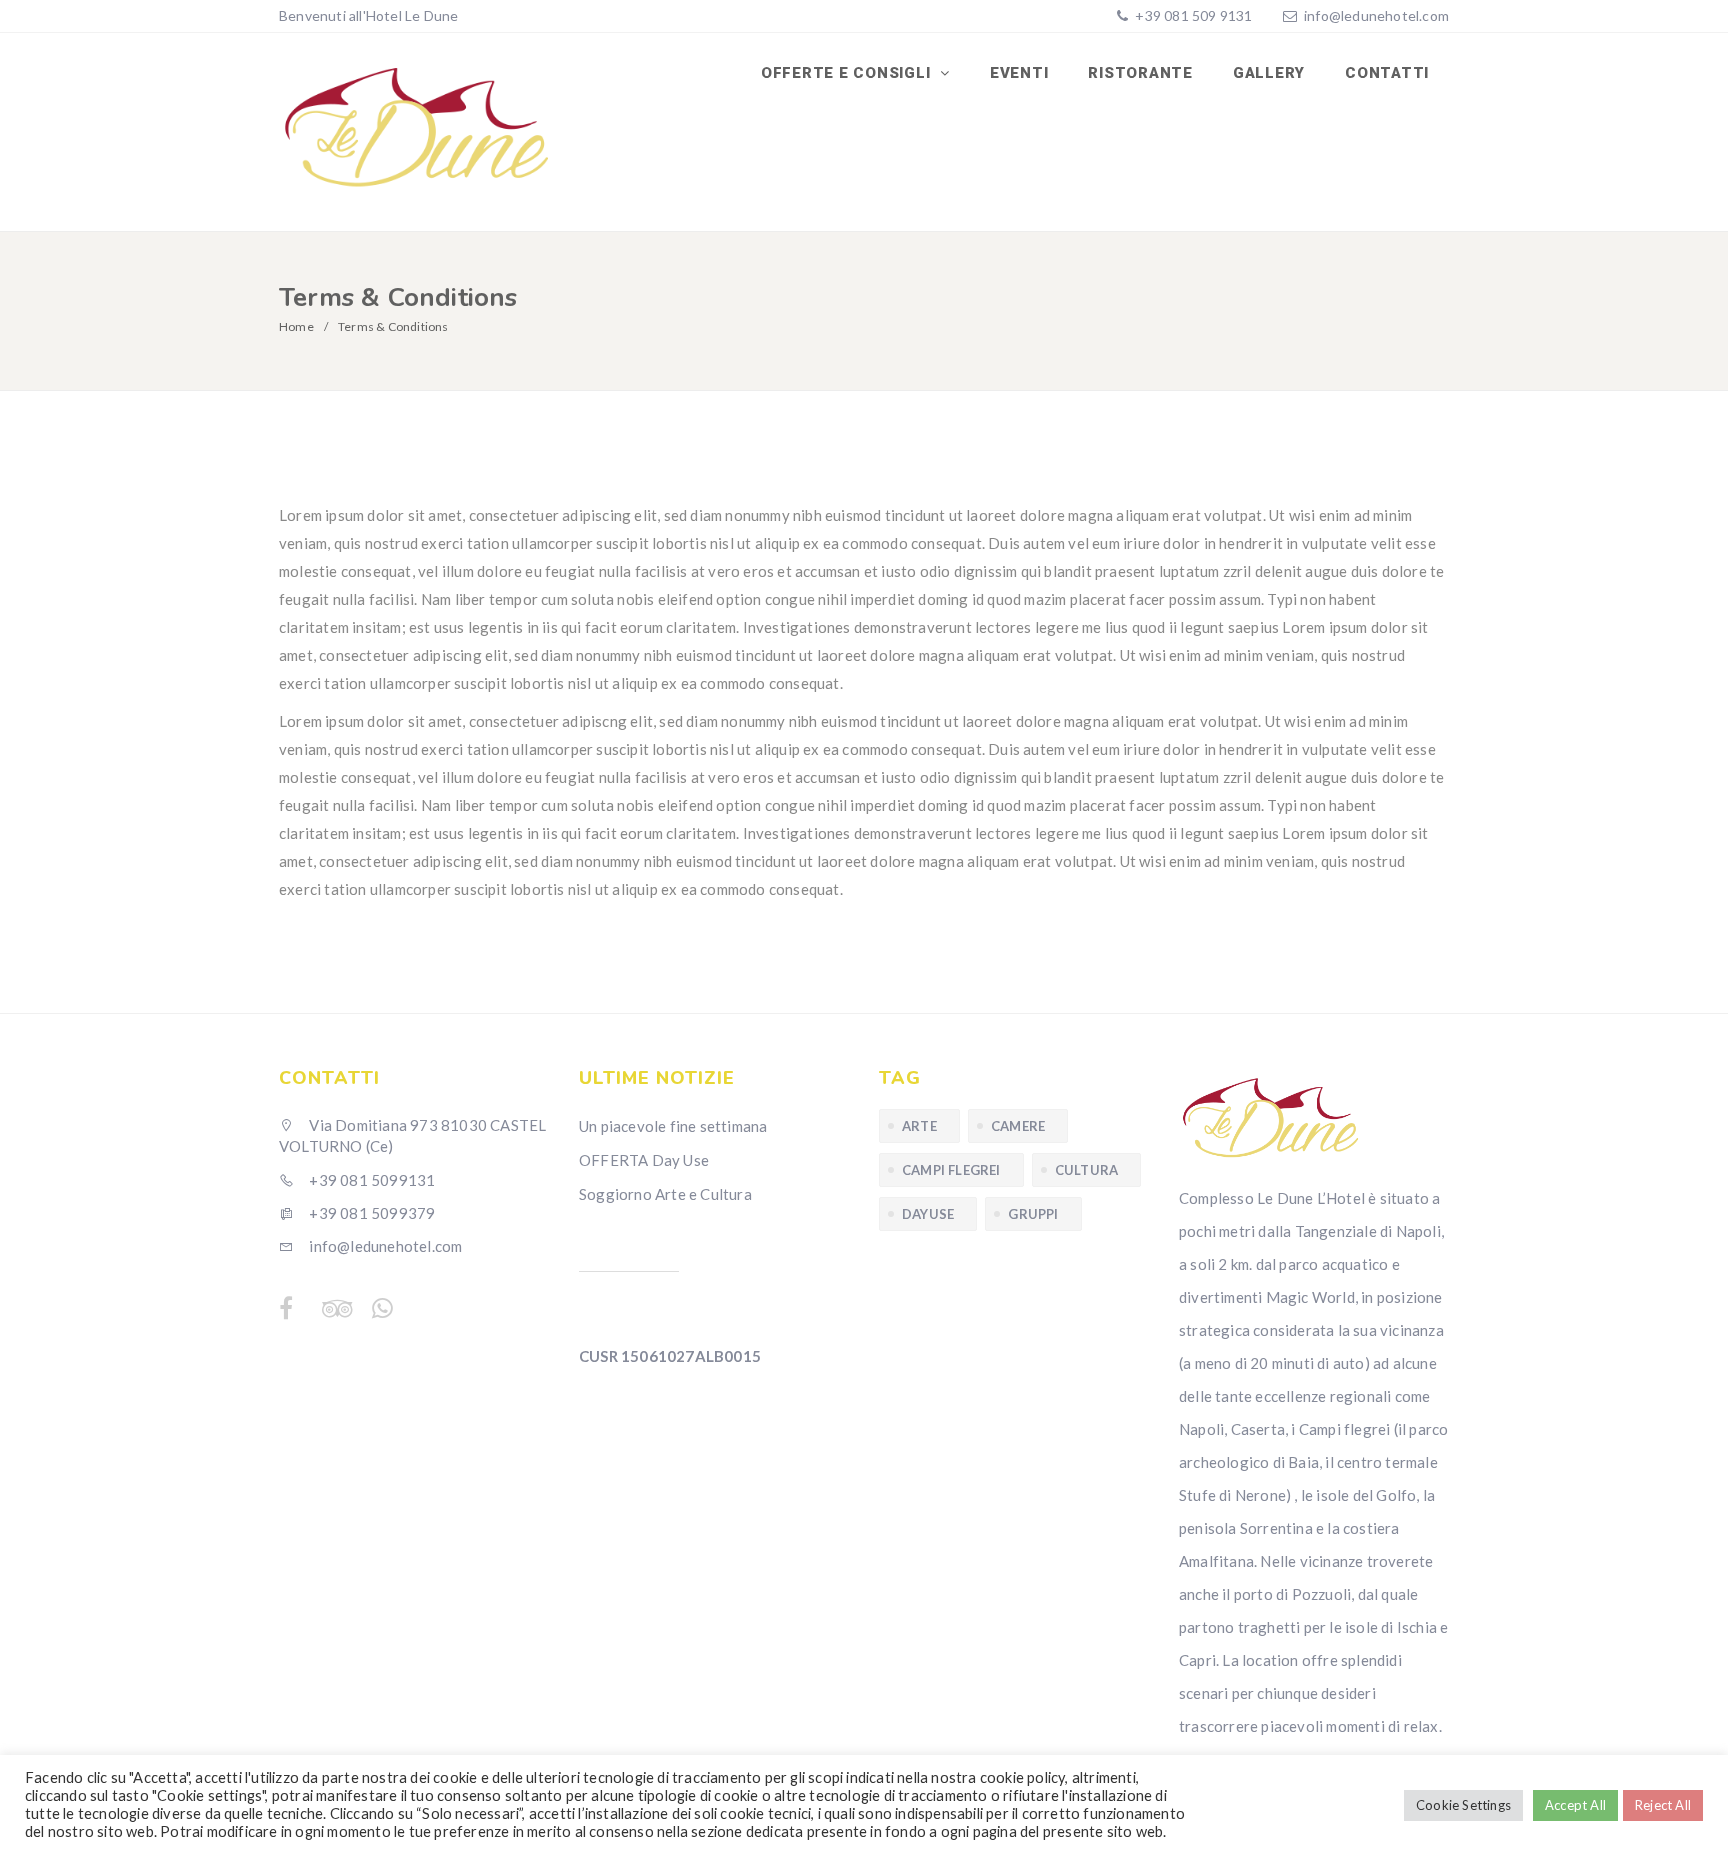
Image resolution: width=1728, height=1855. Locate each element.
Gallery (1269, 73)
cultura (1086, 1170)
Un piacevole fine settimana (673, 1126)
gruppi (1033, 1214)
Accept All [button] (1575, 1805)
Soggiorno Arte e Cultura (665, 1194)
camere (1018, 1126)
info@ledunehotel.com (1376, 15)
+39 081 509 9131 (1192, 15)
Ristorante (1140, 73)
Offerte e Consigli (848, 73)
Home (296, 326)
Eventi (1019, 73)
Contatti (1387, 73)
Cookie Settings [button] (1463, 1805)
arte (919, 1126)
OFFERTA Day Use (644, 1160)
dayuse (928, 1214)
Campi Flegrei (951, 1170)
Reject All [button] (1663, 1805)
